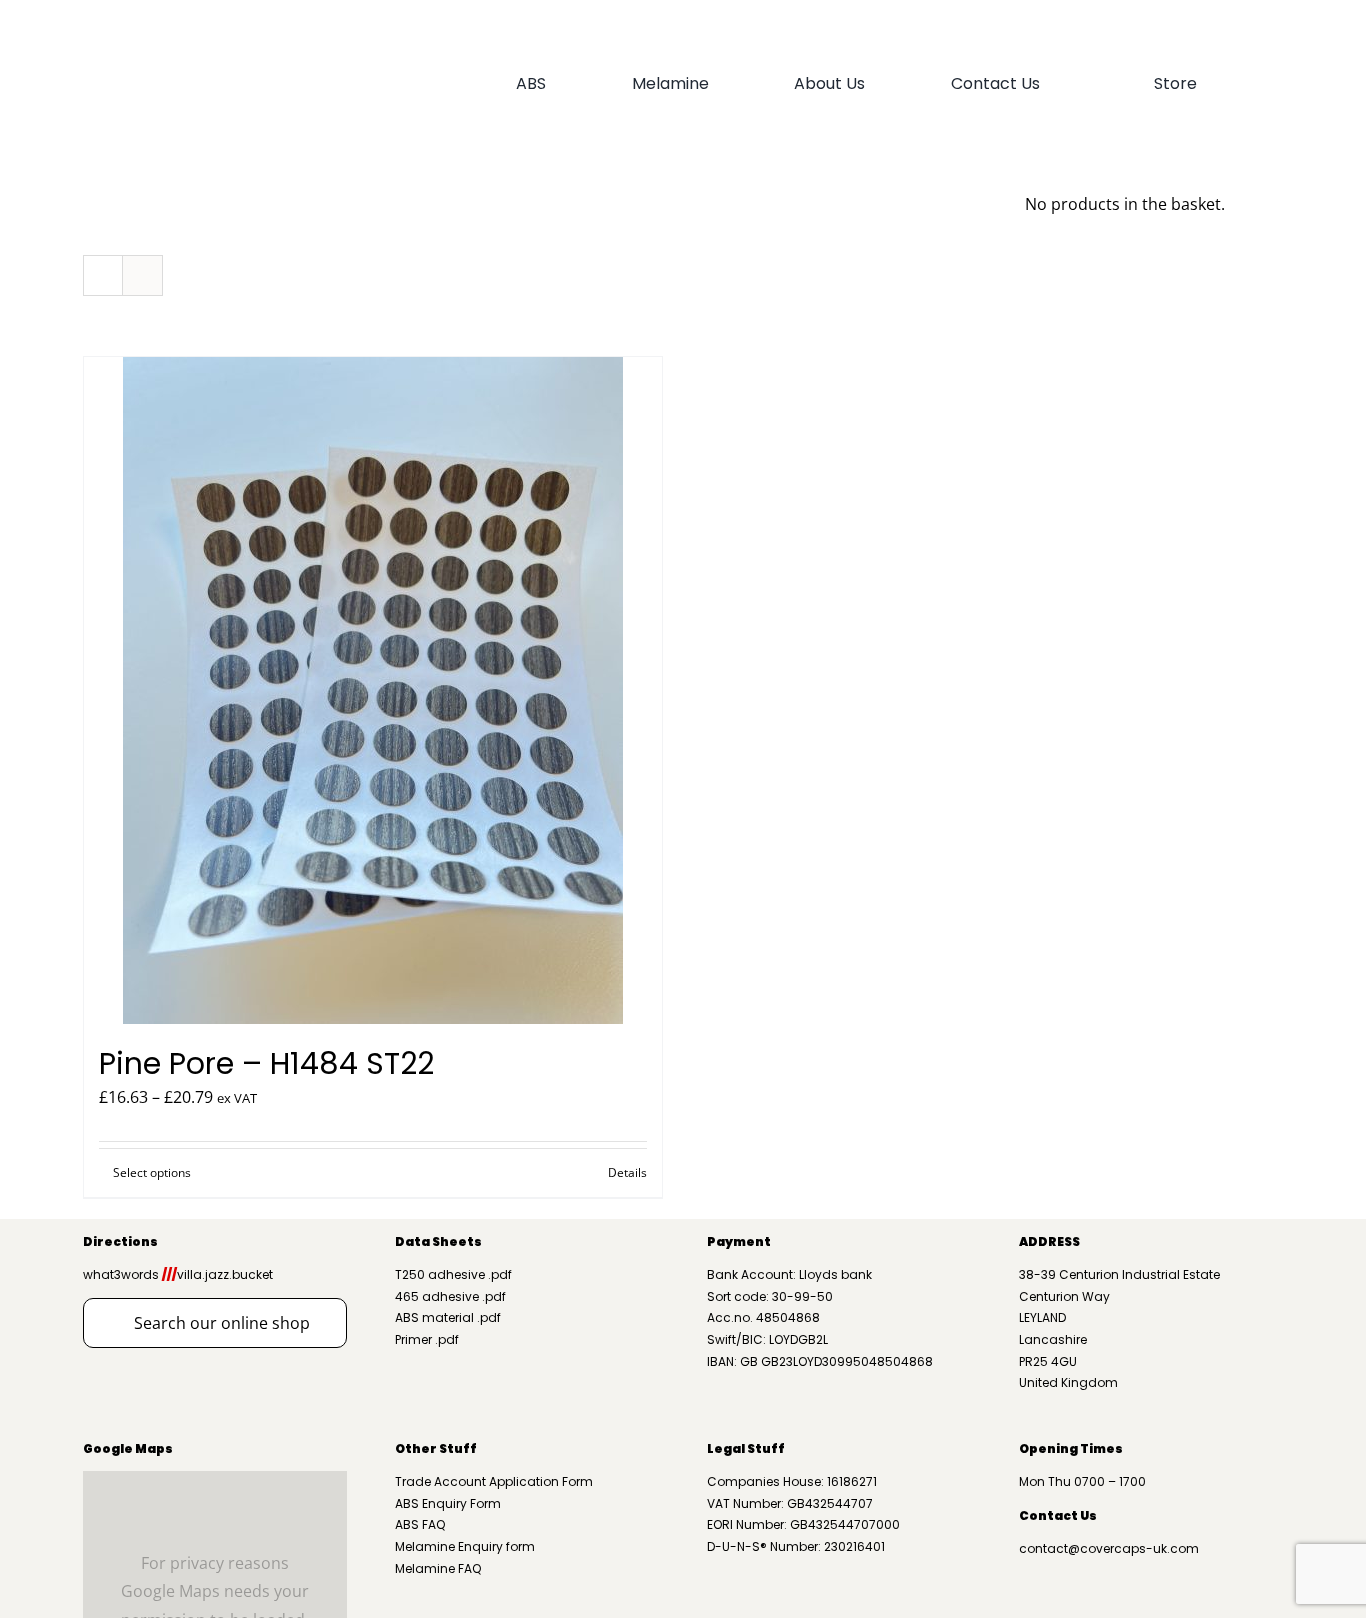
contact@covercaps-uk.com (1109, 1548)
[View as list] (142, 275)
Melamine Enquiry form (465, 1546)
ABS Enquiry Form (448, 1503)
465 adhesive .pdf (450, 1296)
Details (627, 1172)
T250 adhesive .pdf (453, 1274)
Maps (153, 1448)
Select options (152, 1172)
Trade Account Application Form (494, 1481)
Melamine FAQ (438, 1568)
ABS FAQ (420, 1524)
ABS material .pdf (448, 1317)
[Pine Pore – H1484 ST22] (373, 690)
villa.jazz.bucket (217, 1274)
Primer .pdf (427, 1339)
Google (108, 1448)
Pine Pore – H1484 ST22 (266, 1063)
